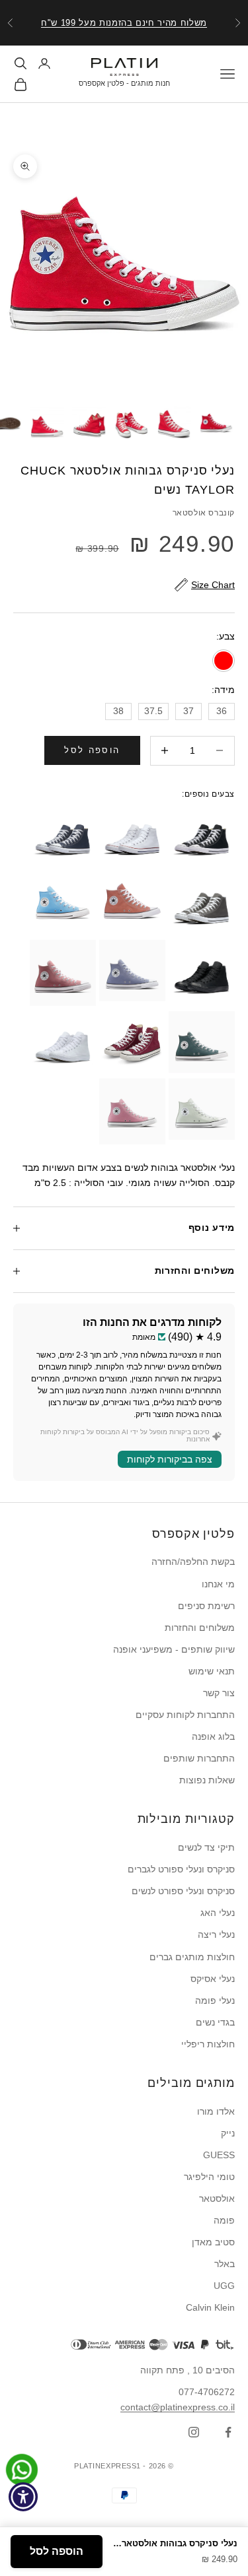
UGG (224, 2286)
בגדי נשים (215, 2022)
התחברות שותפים (199, 1758)
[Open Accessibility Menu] (23, 2497)
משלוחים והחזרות (200, 1628)
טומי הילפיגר (209, 2177)
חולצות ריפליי (208, 2044)
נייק (228, 2133)
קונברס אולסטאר (204, 513)
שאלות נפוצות (207, 1780)
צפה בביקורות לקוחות (170, 1459)
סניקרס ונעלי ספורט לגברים (181, 1869)
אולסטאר (217, 2198)
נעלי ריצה (216, 1934)
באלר (225, 2264)
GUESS (219, 2155)
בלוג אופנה (213, 1736)
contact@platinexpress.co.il (178, 2407)
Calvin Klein (210, 2307)
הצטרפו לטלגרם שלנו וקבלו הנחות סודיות (124, 27)
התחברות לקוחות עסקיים (185, 1715)
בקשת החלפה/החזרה (193, 1562)
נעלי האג (218, 1913)
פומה (224, 2220)
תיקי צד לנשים (206, 1847)
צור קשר (219, 1693)
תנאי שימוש (212, 1671)
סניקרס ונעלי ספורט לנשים (183, 1891)
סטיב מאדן (213, 2242)
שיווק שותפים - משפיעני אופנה (174, 1649)
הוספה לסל (92, 750)
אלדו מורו (216, 2111)
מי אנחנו (218, 1584)
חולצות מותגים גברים (192, 1957)
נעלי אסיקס (213, 1979)
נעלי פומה (215, 2000)
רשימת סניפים (206, 1606)
